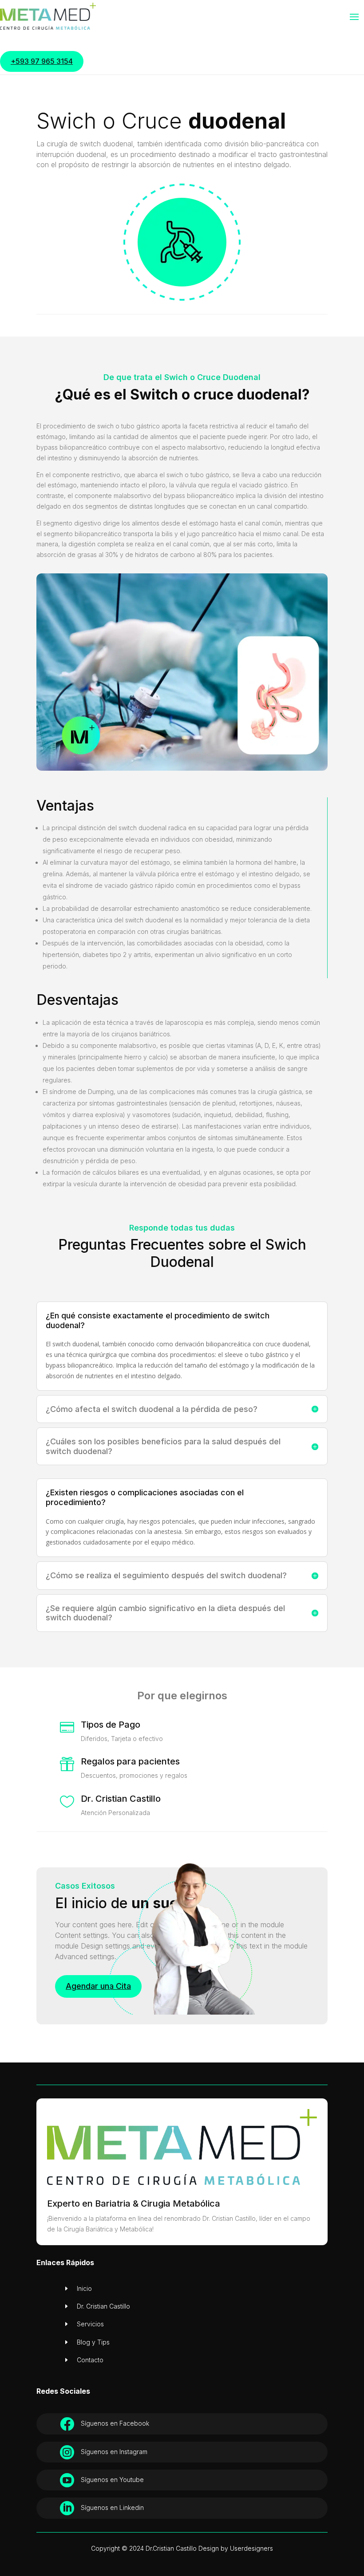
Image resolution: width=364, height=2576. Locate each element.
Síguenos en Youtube (112, 2480)
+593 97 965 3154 (42, 61)
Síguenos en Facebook (115, 2423)
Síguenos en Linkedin (112, 2507)
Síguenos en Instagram (114, 2452)
